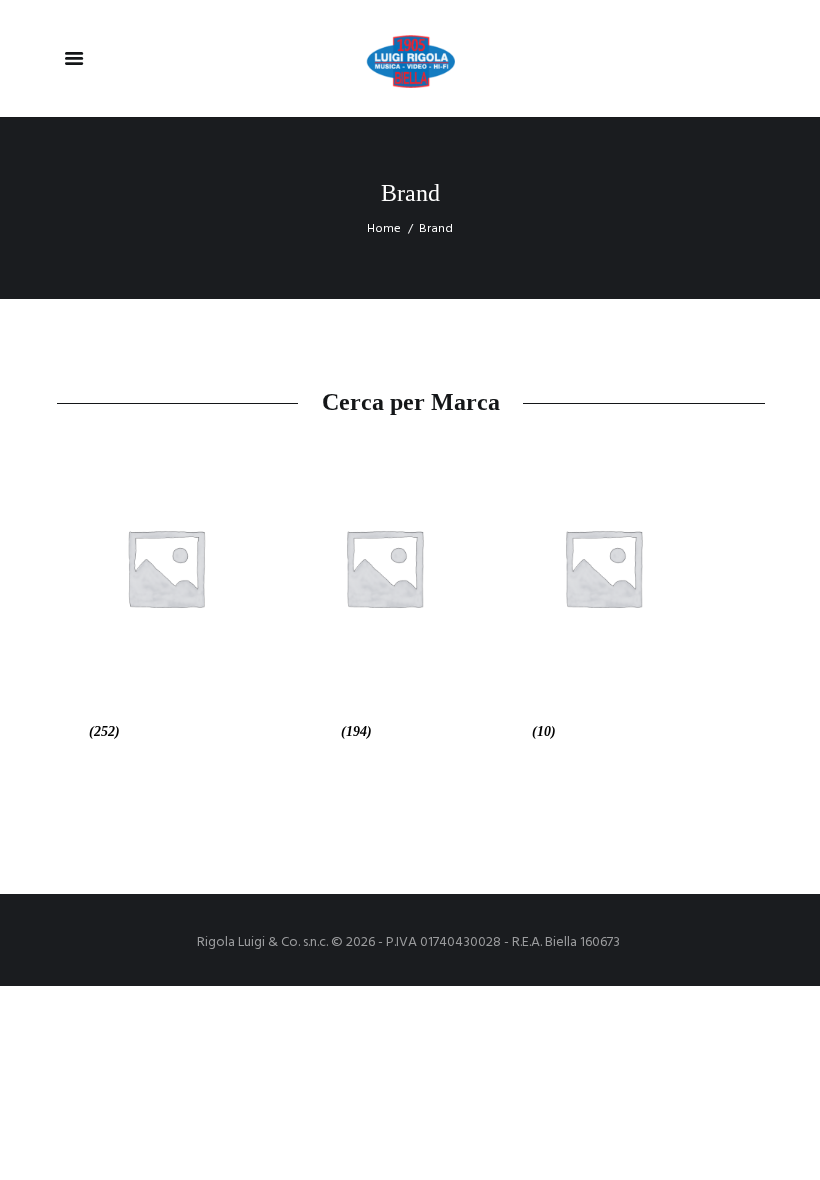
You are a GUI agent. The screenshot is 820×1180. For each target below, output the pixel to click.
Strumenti (306, 731)
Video (511, 731)
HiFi (71, 731)
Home (384, 229)
